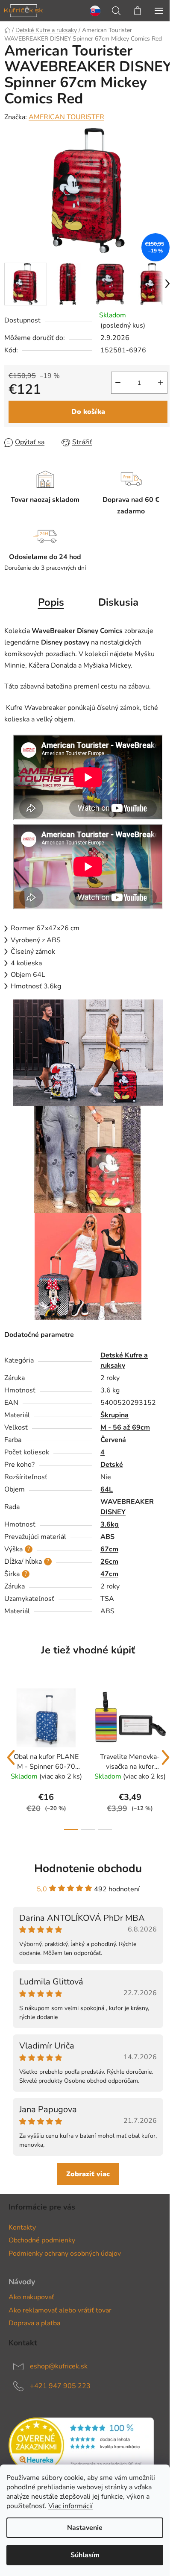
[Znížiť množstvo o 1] (118, 383)
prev (11, 1758)
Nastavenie (85, 2528)
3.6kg (110, 1524)
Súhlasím (85, 2555)
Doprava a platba (34, 2323)
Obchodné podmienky (42, 2240)
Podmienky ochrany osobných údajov (65, 2254)
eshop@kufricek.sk (59, 2366)
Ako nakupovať (31, 2297)
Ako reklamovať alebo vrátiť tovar (60, 2310)
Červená (113, 1440)
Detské (112, 1465)
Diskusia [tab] (118, 602)
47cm (109, 1574)
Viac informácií (70, 2506)
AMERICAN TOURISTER (66, 117)
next (165, 1758)
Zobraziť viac (88, 2174)
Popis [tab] (51, 602)
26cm (109, 1562)
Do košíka (88, 412)
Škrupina (114, 1415)
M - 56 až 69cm (125, 1427)
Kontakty (22, 2227)
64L (107, 1489)
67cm (109, 1549)
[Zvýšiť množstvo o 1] (161, 383)
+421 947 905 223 (60, 2386)
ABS (107, 1537)
